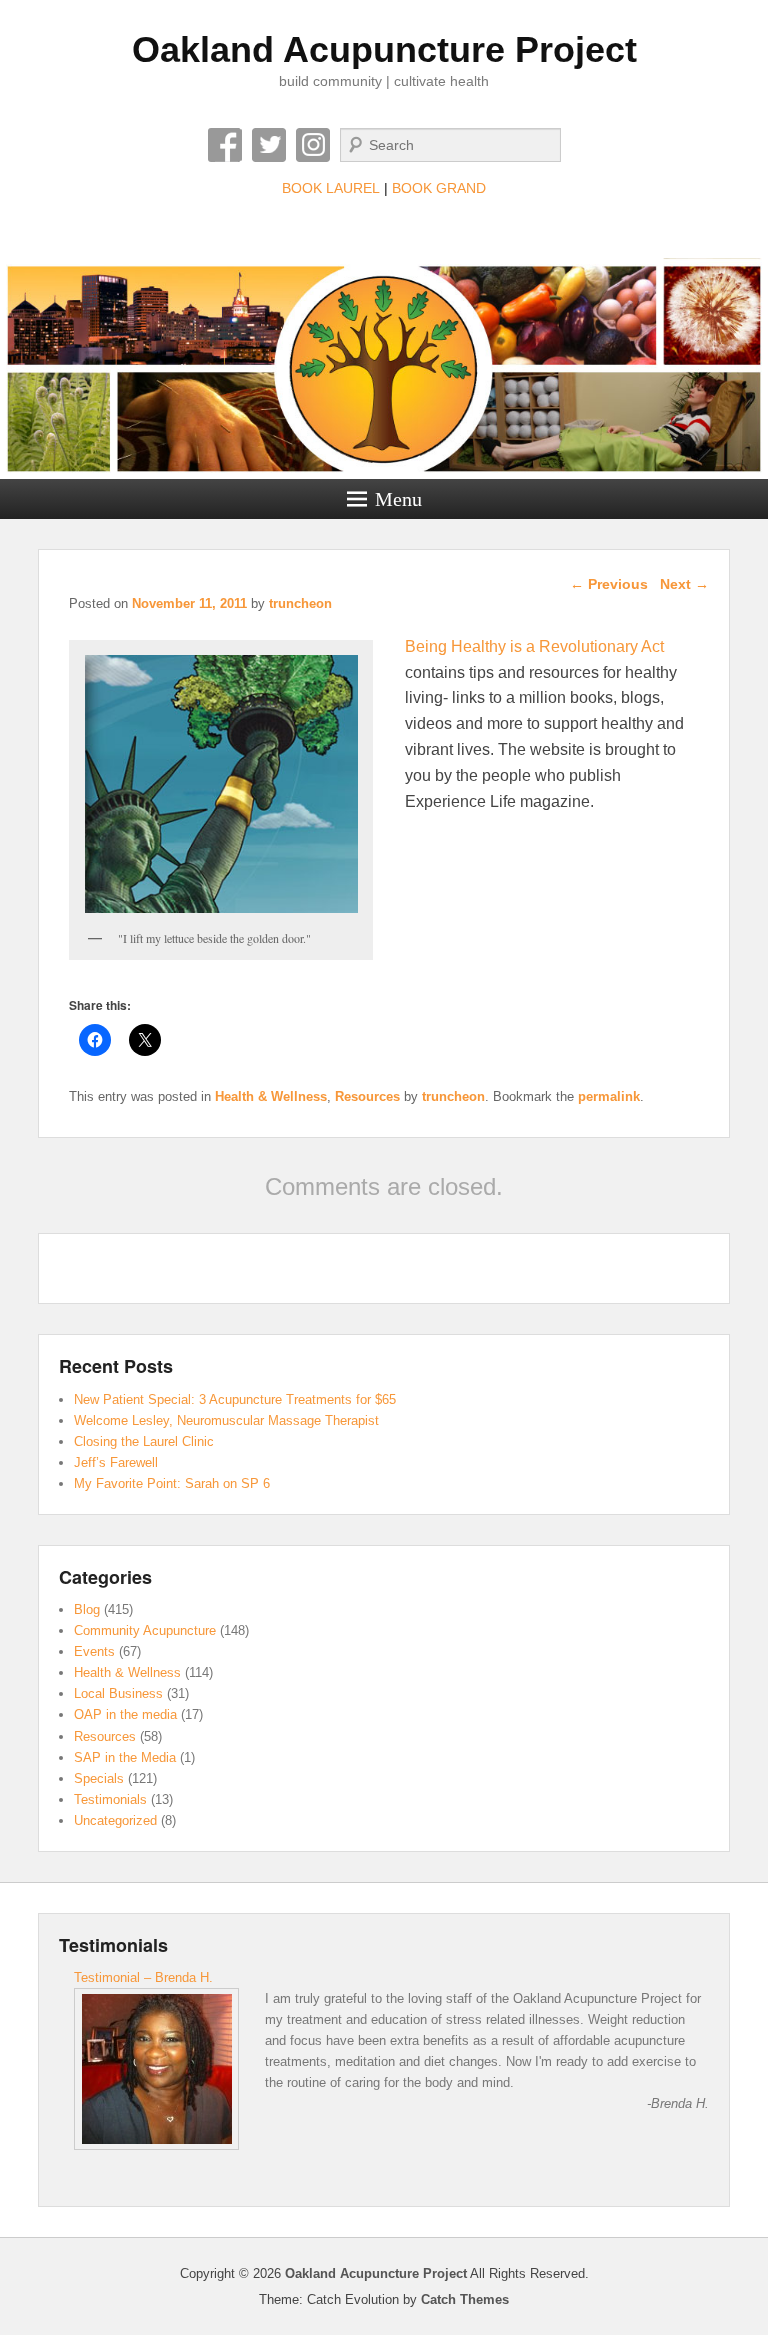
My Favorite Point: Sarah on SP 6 (172, 1483)
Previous (609, 584)
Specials (99, 1778)
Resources (367, 1096)
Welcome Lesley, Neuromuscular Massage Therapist (226, 1420)
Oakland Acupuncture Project (384, 49)
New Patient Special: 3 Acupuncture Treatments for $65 (235, 1399)
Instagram (313, 145)
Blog (87, 1609)
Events (94, 1651)
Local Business (118, 1693)
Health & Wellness (271, 1096)
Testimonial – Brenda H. (143, 1977)
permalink (609, 1096)
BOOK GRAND (439, 188)
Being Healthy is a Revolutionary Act (534, 646)
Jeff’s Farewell (116, 1462)
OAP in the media (125, 1714)
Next (684, 584)
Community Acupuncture (145, 1630)
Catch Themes (465, 2299)
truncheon (300, 603)
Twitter (269, 145)
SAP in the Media (125, 1757)
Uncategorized (115, 1820)
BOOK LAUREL (331, 188)
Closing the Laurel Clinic (144, 1441)
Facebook (225, 145)
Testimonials (110, 1799)
